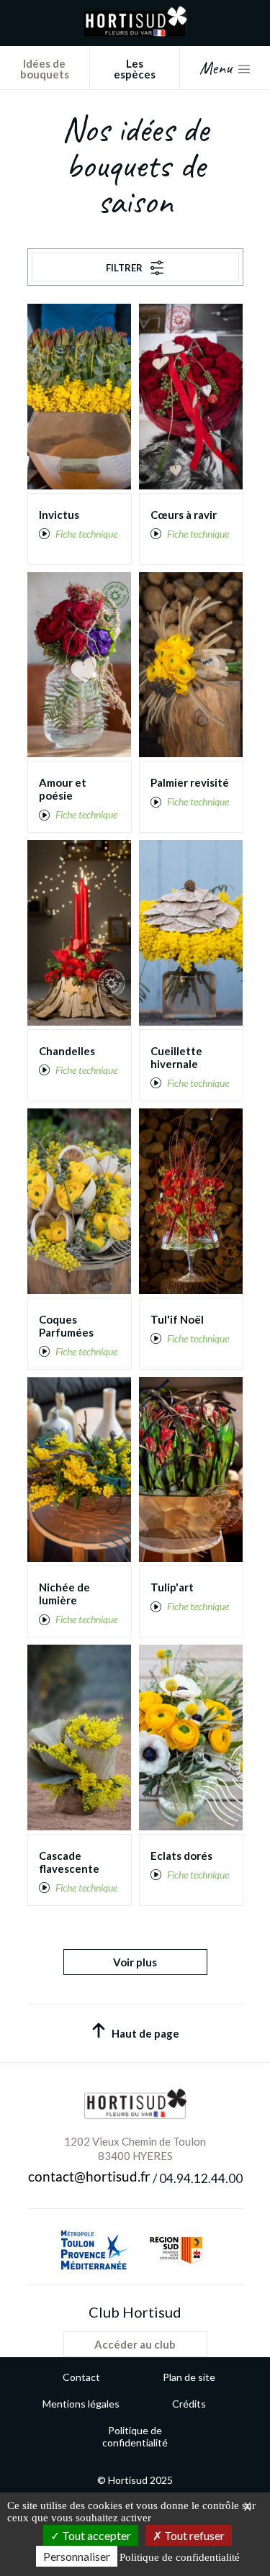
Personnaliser (77, 2556)
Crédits (189, 2404)
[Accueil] (135, 33)
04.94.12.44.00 (201, 2179)
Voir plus (135, 1962)
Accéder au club (135, 2344)
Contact (81, 2377)
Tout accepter (95, 2535)
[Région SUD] (176, 2250)
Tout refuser (193, 2535)
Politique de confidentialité (135, 2436)
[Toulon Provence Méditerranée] (94, 2250)
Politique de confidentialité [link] (180, 2557)
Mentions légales (81, 2404)
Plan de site (189, 2377)
